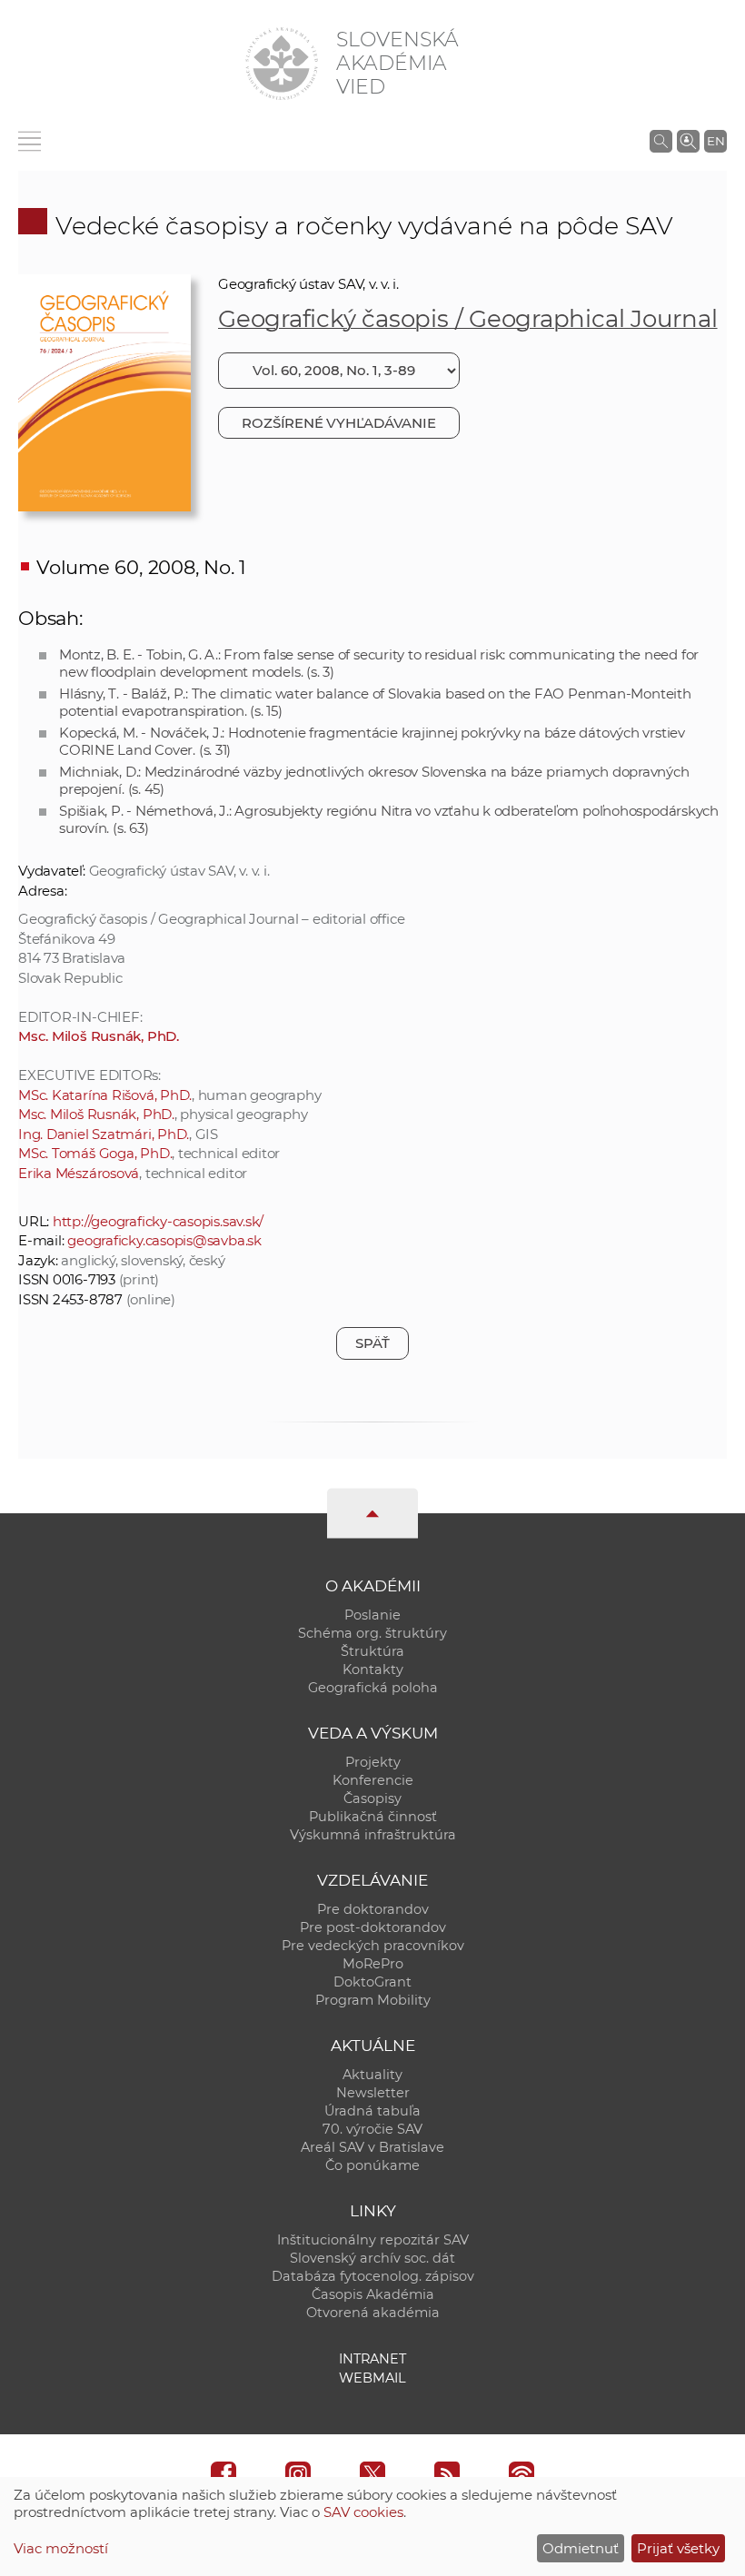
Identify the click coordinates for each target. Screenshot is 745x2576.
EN (716, 141)
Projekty (373, 1762)
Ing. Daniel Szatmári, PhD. (104, 1134)
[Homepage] (282, 64)
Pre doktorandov (373, 1909)
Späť (372, 1343)
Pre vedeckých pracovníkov (373, 1946)
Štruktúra (372, 1651)
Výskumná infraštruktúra (373, 1835)
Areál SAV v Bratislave (372, 2147)
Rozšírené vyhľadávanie (338, 423)
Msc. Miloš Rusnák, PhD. (99, 1036)
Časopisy (372, 1798)
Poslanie (372, 1615)
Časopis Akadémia (373, 2294)
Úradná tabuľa (372, 2111)
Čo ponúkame (372, 2165)
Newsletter (373, 2093)
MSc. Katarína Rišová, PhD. (105, 1095)
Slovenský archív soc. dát (372, 2258)
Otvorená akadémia (373, 2313)
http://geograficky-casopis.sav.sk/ (158, 1221)
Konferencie (373, 1780)
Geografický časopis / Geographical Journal (468, 319)
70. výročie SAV (372, 2129)
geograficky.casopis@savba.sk (164, 1240)
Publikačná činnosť (373, 1817)
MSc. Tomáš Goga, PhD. (95, 1153)
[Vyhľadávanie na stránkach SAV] (661, 141)
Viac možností (61, 2548)
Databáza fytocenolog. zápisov (373, 2276)
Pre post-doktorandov (373, 1927)
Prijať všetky (678, 2548)
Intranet (372, 2359)
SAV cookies (363, 2512)
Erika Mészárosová (79, 1173)
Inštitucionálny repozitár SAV (373, 2240)
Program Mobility (373, 2000)
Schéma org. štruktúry (372, 1633)
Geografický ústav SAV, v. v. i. (308, 284)
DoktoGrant (372, 1982)
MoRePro (373, 1964)
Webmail (372, 2378)
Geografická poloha (373, 1688)
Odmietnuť (581, 2548)
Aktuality (372, 2075)
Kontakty (373, 1669)
